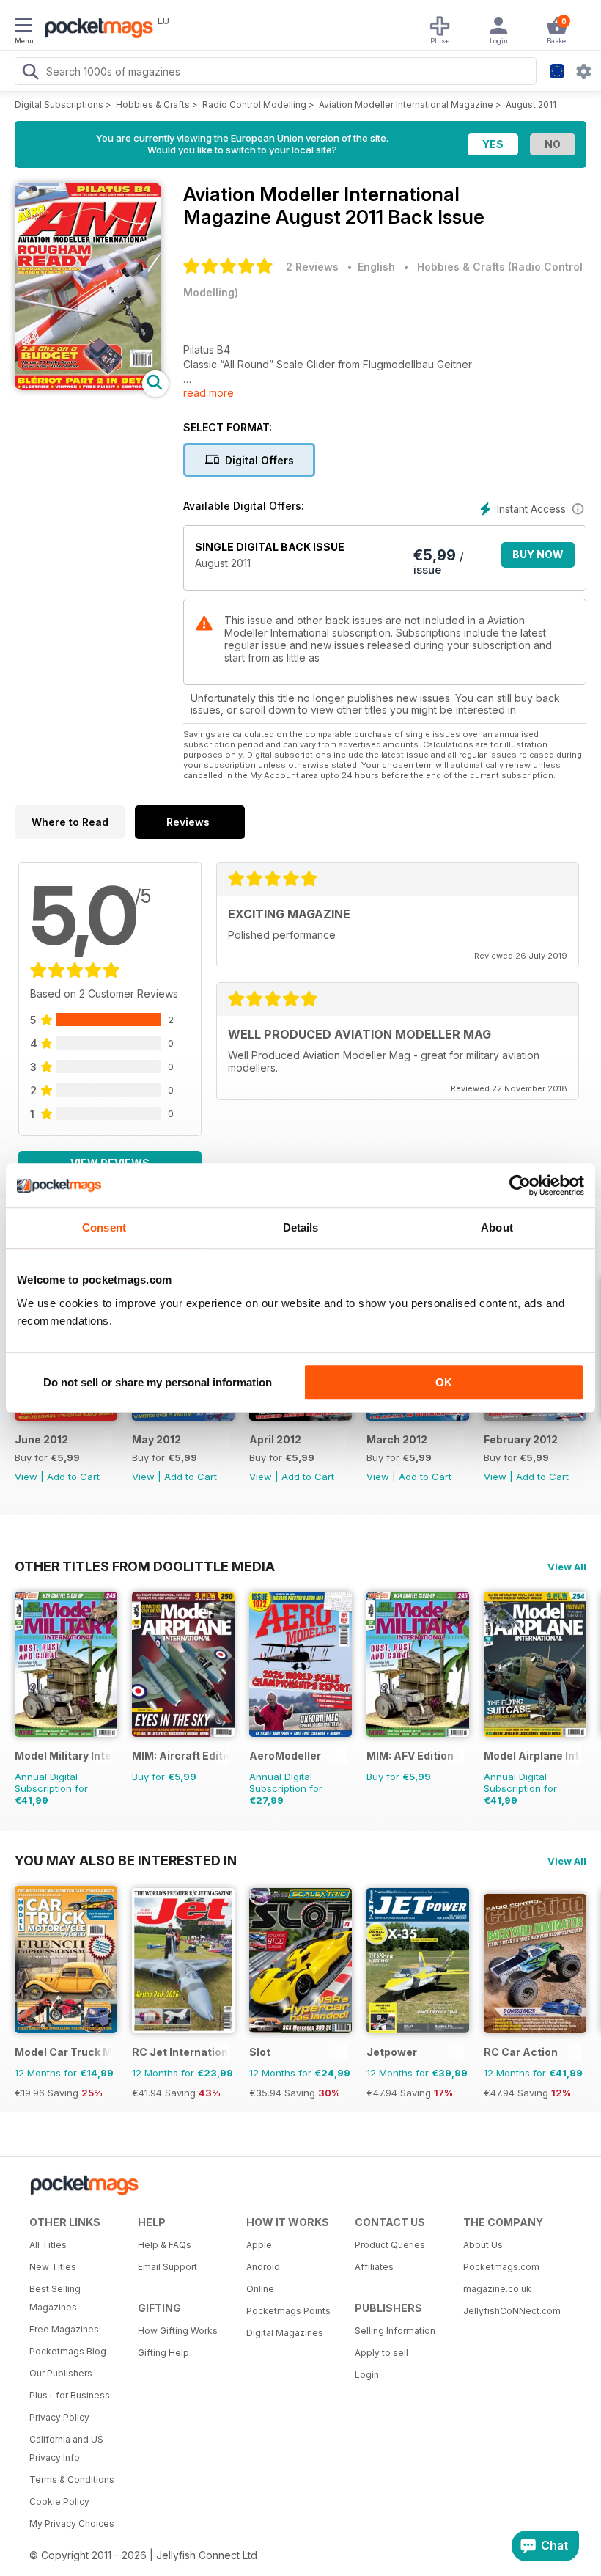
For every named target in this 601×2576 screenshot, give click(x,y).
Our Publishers (61, 2373)
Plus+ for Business (70, 2395)
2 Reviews (312, 267)
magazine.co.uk (497, 2289)
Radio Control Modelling (254, 105)
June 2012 (41, 1439)
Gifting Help (163, 2353)
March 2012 (397, 1439)
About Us (483, 2245)
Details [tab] (301, 1227)
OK (444, 1382)
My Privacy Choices (72, 2524)
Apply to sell (381, 2353)
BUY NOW (538, 554)
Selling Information (395, 2331)
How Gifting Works (178, 2331)
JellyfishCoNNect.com (512, 2311)
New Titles (53, 2267)
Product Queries (390, 2245)
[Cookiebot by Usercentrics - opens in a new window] (520, 1185)
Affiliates (374, 2267)
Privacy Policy (59, 2417)
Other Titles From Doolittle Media (145, 1566)
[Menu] (23, 27)
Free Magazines (64, 2329)
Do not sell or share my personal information (158, 1382)
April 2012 (275, 1439)
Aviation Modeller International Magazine (406, 105)
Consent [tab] (104, 1227)
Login (367, 2375)
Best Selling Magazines (55, 2298)
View (26, 1477)
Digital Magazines (285, 2333)
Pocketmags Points (288, 2311)
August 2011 (531, 105)
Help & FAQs (165, 2245)
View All (567, 1567)
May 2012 (156, 1439)
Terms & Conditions (72, 2480)
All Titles (48, 2245)
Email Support (167, 2267)
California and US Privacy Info (66, 2448)
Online (260, 2289)
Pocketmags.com (501, 2267)
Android (263, 2267)
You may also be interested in (126, 1860)
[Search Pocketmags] (30, 73)
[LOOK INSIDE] (88, 386)
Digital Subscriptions (59, 105)
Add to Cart (73, 1477)
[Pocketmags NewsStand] (95, 29)
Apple (259, 2245)
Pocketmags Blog (68, 2351)
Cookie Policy (59, 2502)
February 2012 (521, 1439)
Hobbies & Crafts (153, 105)
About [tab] (497, 1227)
